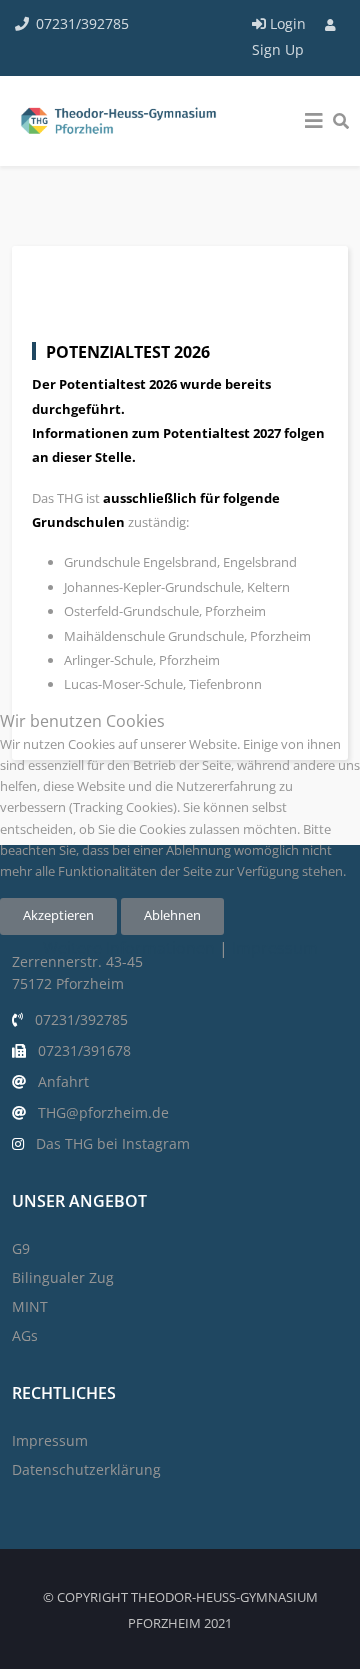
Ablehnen (172, 915)
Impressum (275, 948)
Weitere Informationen (129, 948)
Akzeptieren (58, 915)
